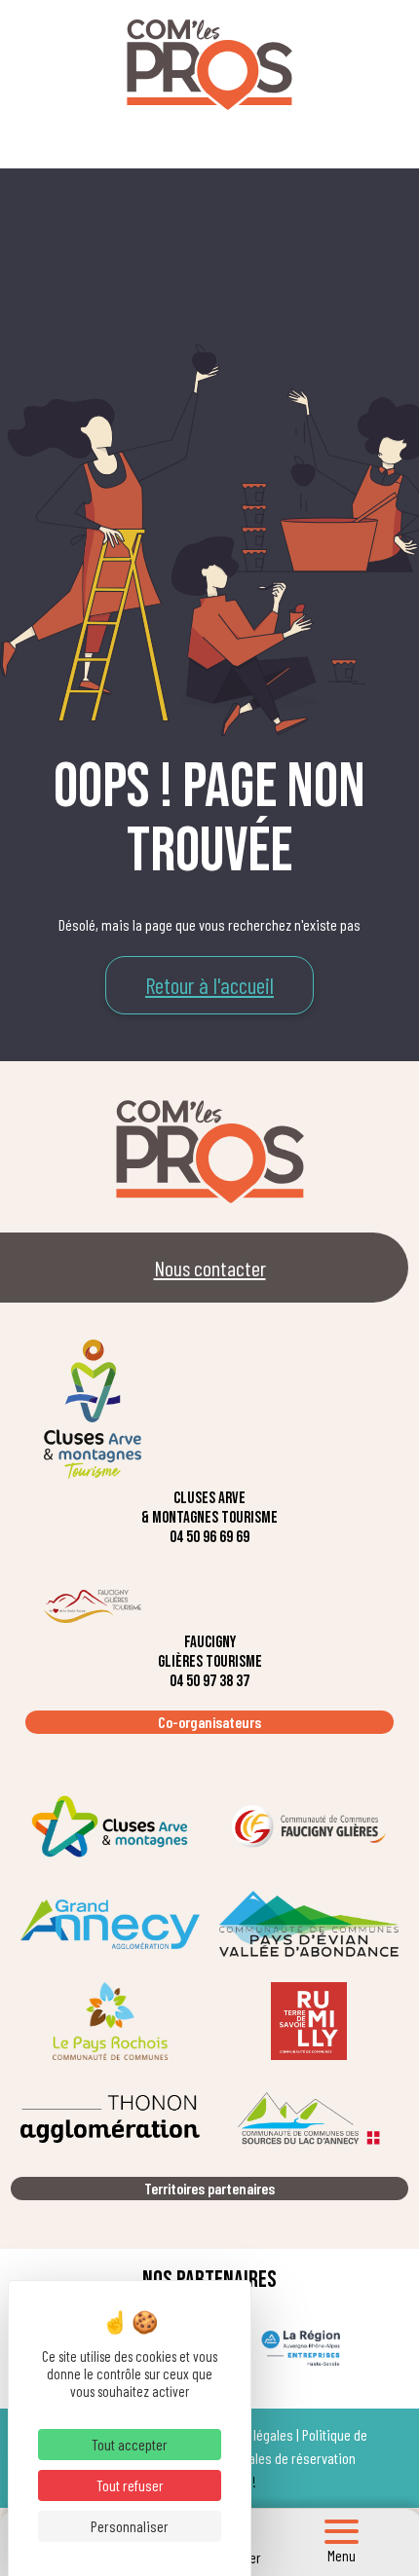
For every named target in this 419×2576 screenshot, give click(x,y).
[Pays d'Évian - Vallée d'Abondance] (309, 1924)
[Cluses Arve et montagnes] (110, 1826)
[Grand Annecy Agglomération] (110, 1924)
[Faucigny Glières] (309, 1826)
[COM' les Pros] (209, 65)
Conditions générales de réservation (255, 2458)
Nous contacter (210, 1268)
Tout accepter (130, 2444)
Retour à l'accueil (209, 985)
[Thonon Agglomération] (110, 2118)
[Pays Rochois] (110, 2021)
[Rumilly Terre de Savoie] (309, 2021)
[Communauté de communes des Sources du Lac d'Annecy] (309, 2118)
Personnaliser (130, 2526)
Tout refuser (130, 2485)
